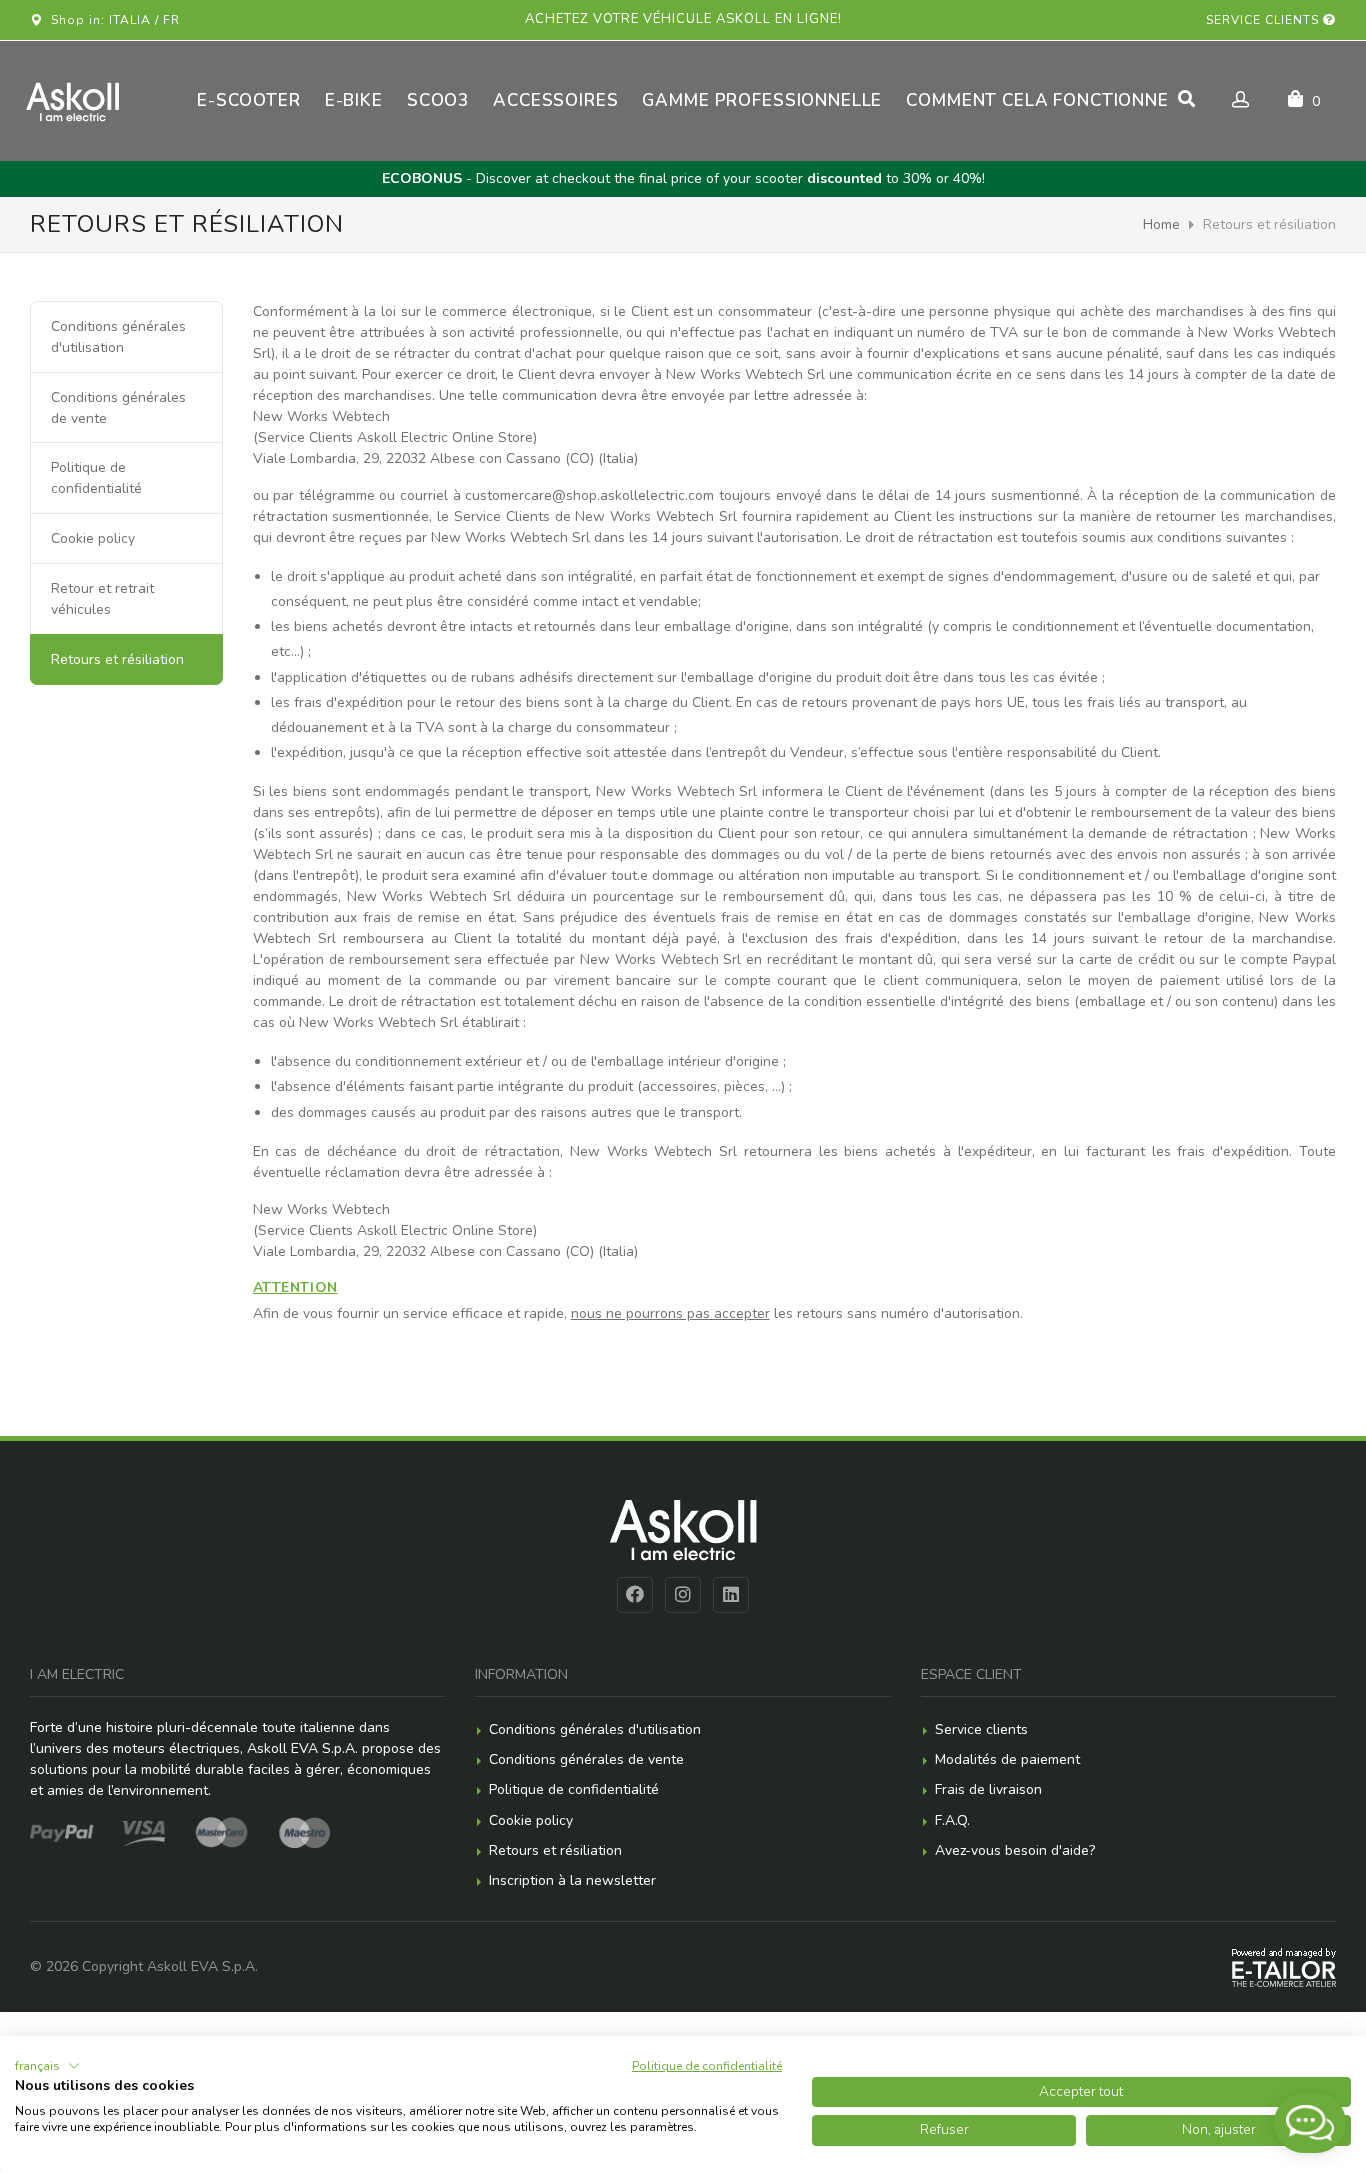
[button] (47, 2066)
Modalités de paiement (1007, 1759)
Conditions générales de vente (118, 408)
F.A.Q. (952, 1820)
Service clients (1264, 20)
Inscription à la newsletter (572, 1880)
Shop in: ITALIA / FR (111, 20)
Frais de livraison (988, 1789)
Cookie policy (93, 538)
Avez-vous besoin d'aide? (1015, 1850)
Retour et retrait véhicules (102, 599)
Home (1161, 224)
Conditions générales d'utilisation (118, 337)
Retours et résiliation (555, 1850)
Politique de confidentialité (96, 478)
